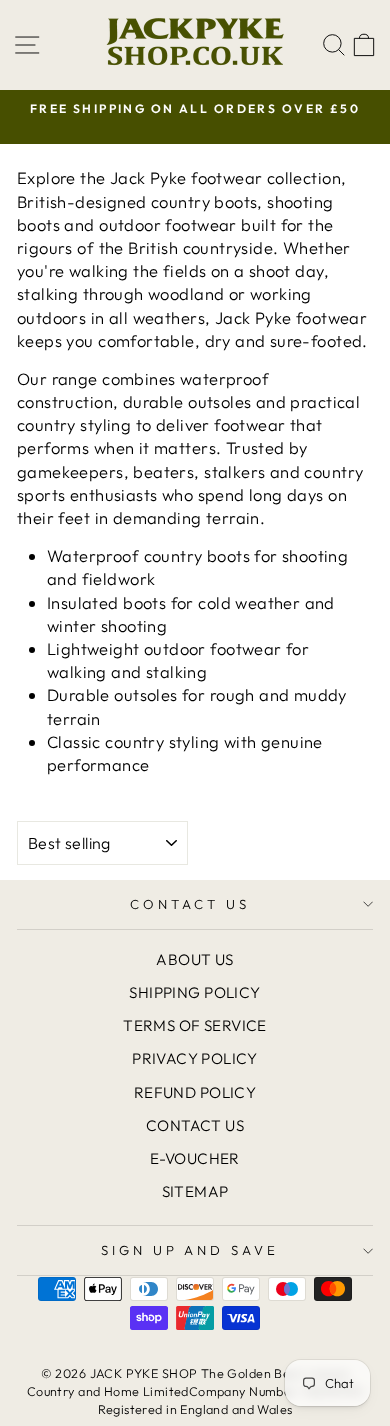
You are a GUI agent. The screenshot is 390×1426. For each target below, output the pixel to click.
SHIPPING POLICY (194, 992)
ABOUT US (194, 959)
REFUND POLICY (195, 1092)
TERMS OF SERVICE (195, 1025)
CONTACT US (190, 904)
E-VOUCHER (195, 1158)
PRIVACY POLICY (195, 1058)
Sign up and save (190, 1250)
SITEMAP (195, 1191)
